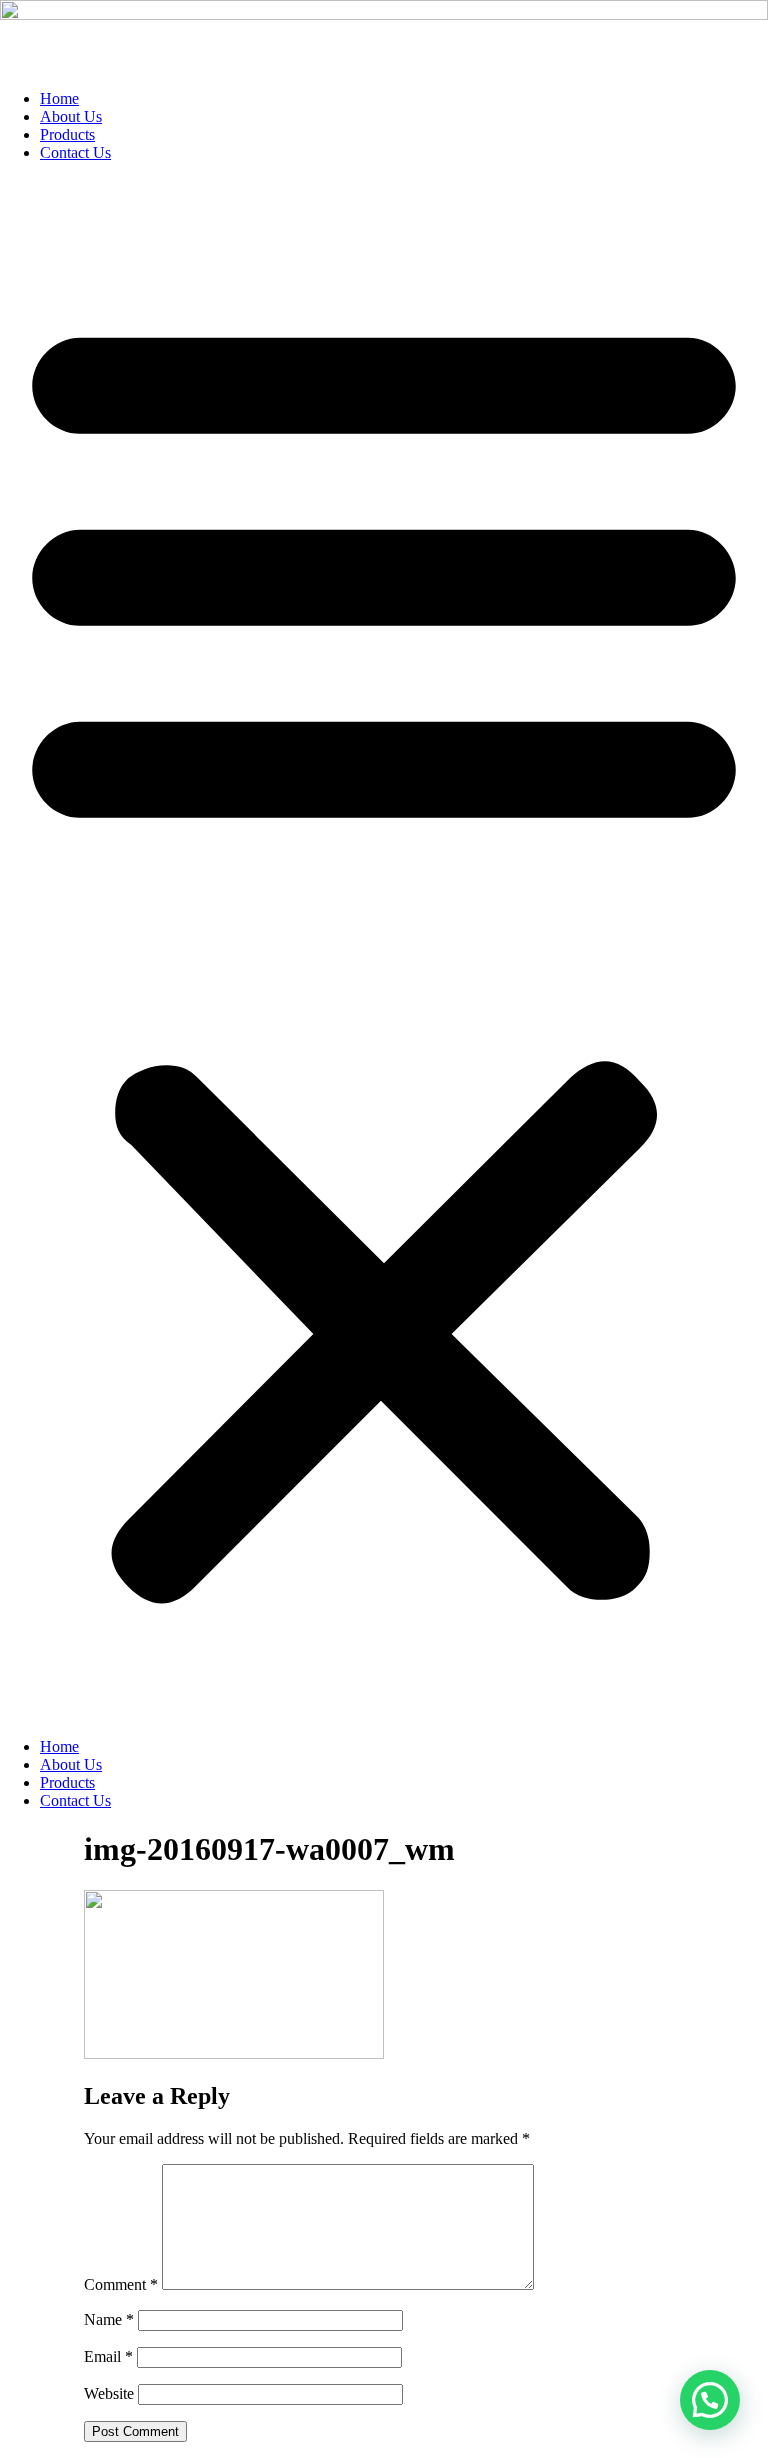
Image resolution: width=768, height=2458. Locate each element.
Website (109, 2393)
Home (59, 98)
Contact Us (75, 152)
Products (67, 134)
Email (108, 2356)
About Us (71, 116)
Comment (121, 2284)
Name (109, 2319)
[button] (384, 950)
